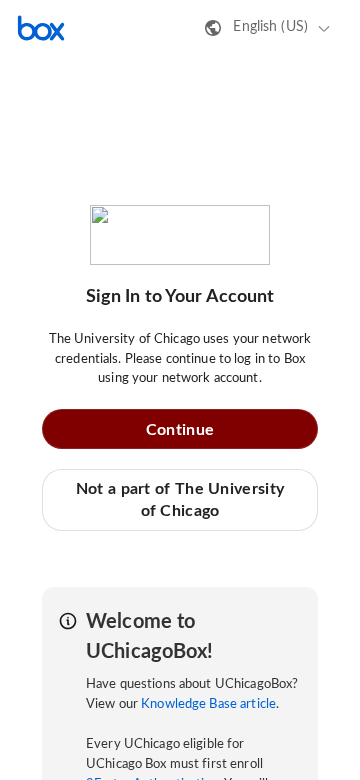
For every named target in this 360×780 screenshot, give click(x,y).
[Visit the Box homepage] (41, 28)
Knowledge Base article (208, 704)
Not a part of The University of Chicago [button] (180, 500)
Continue (180, 430)
